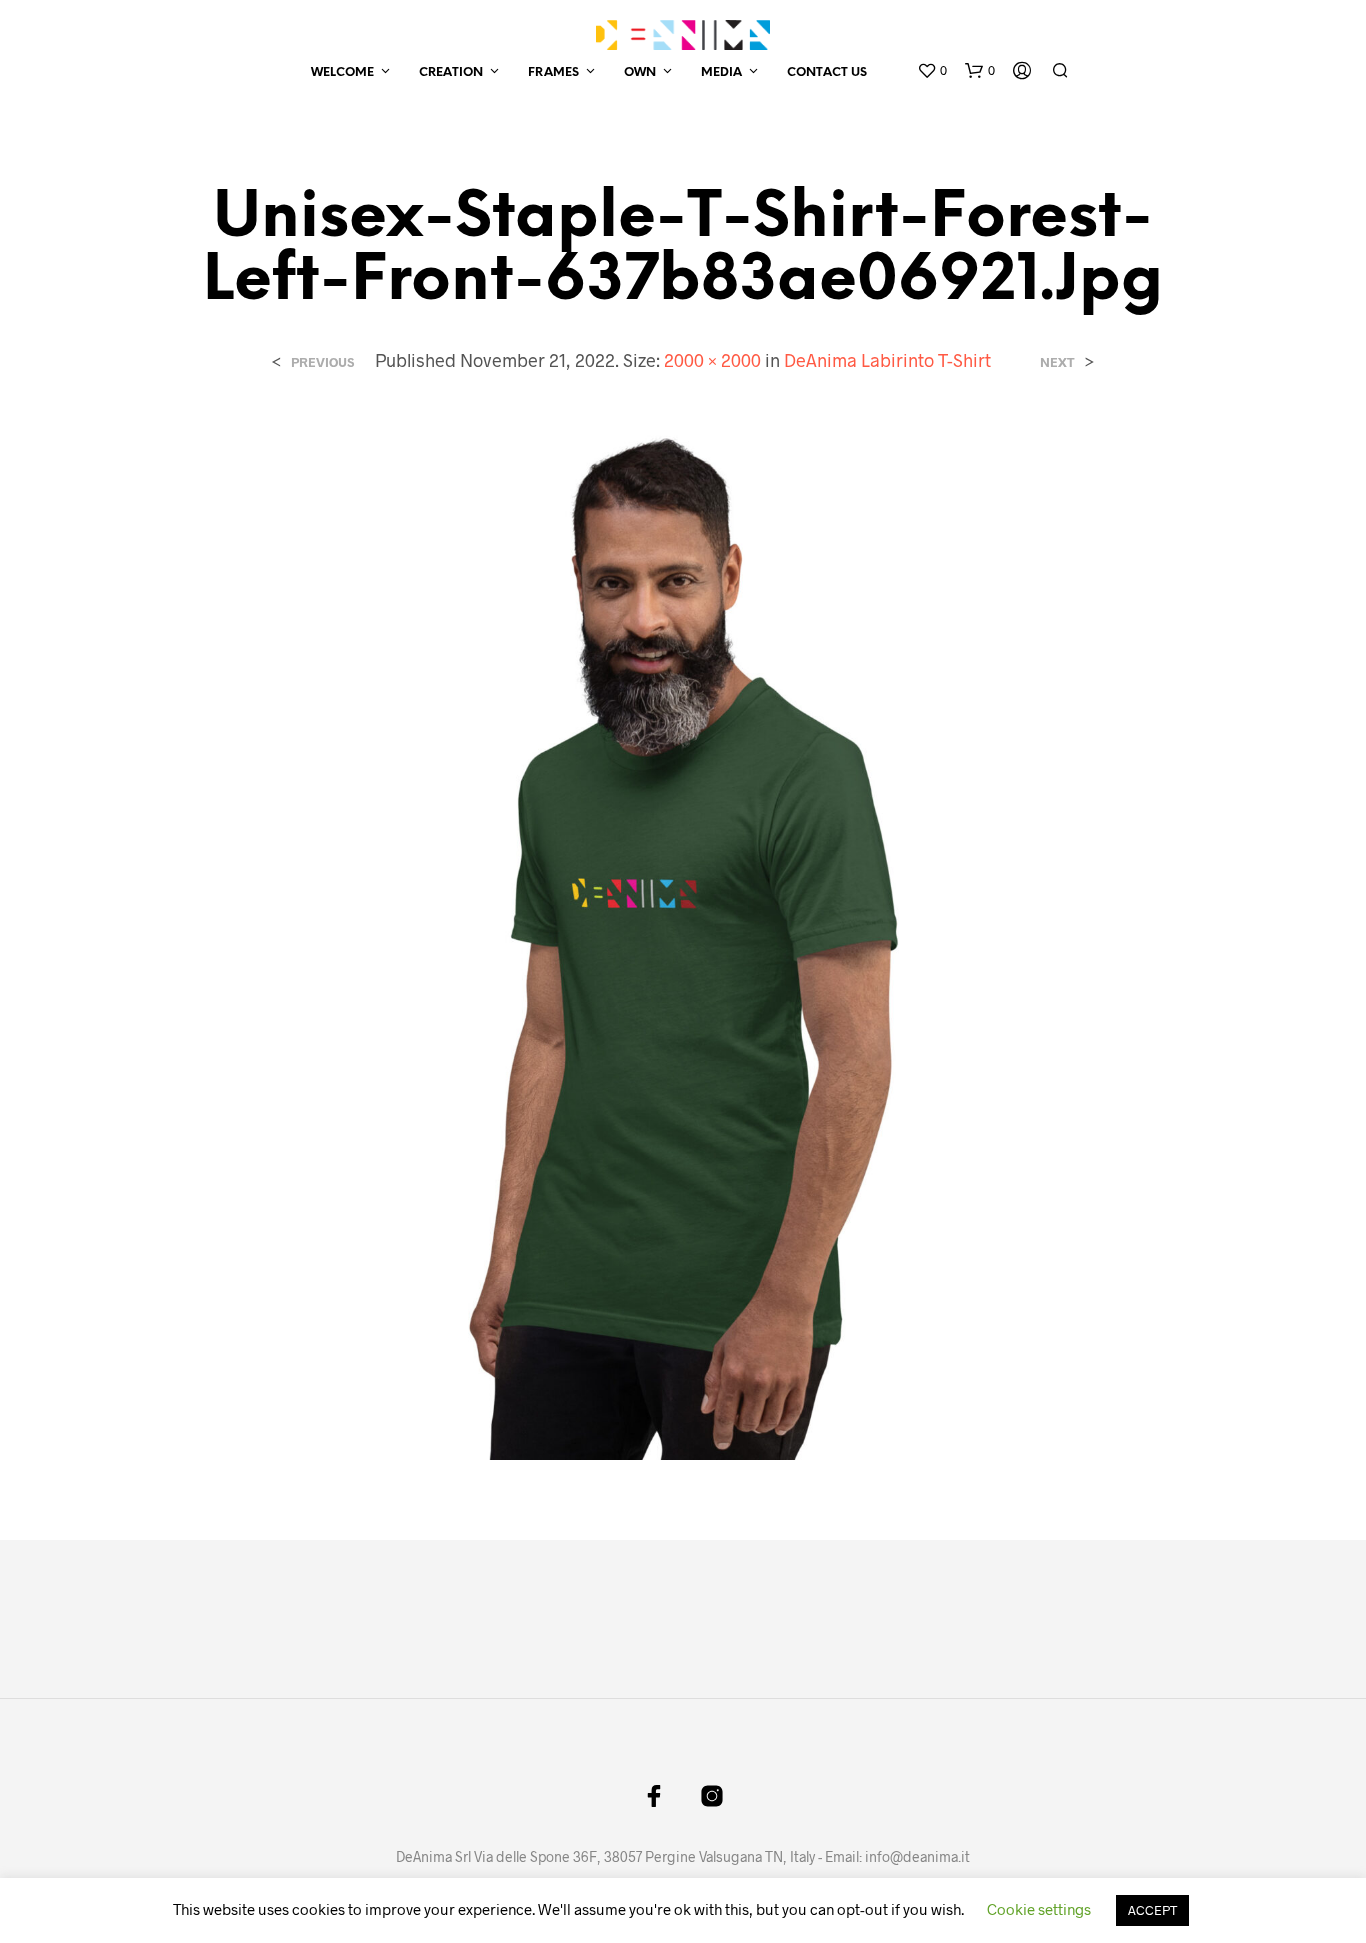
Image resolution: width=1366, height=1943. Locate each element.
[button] (932, 71)
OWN (640, 72)
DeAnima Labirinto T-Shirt (887, 360)
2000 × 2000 (712, 360)
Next (1057, 362)
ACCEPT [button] (1152, 1910)
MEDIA (721, 72)
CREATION (451, 72)
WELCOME (342, 72)
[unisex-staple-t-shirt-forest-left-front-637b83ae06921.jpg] (683, 939)
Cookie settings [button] (1039, 1909)
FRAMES (553, 72)
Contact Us (827, 72)
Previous (322, 362)
